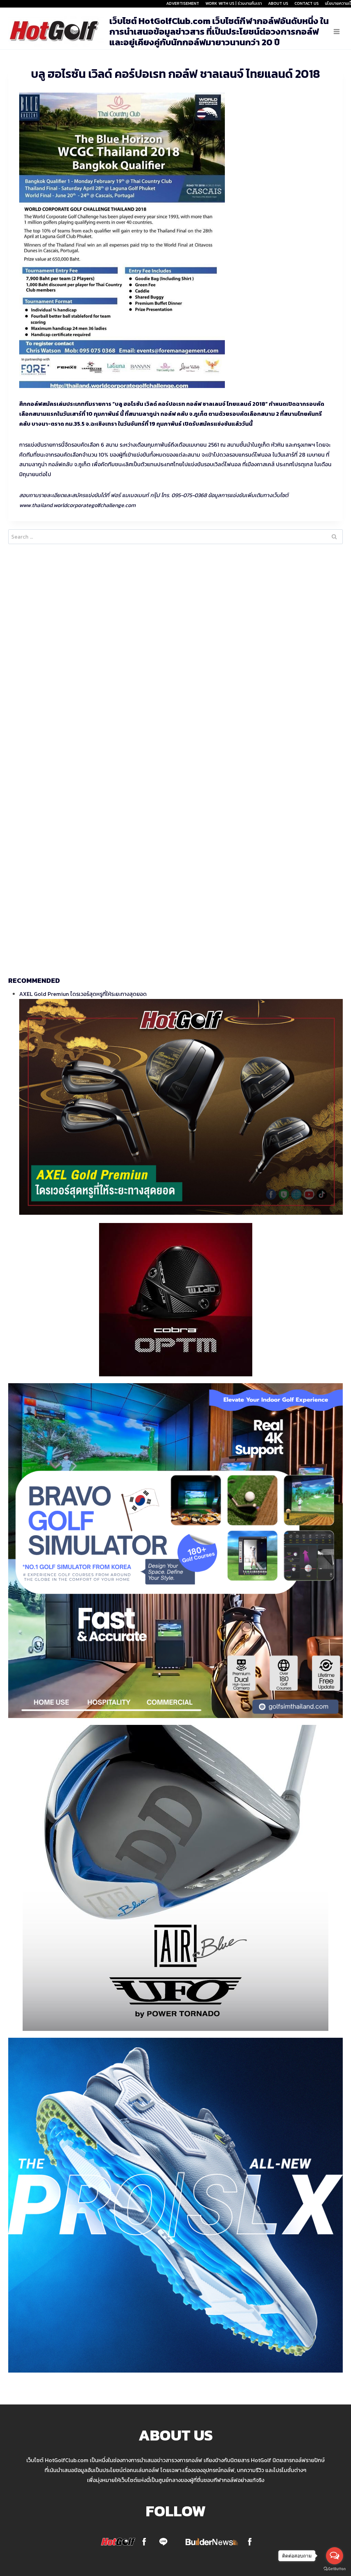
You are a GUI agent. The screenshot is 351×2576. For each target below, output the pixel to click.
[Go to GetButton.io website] (335, 2569)
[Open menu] (336, 31)
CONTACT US (307, 3)
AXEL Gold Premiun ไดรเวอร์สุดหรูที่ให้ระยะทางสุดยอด (83, 994)
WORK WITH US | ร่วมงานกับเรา (234, 3)
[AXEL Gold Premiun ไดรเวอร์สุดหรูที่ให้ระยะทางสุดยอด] (181, 1107)
